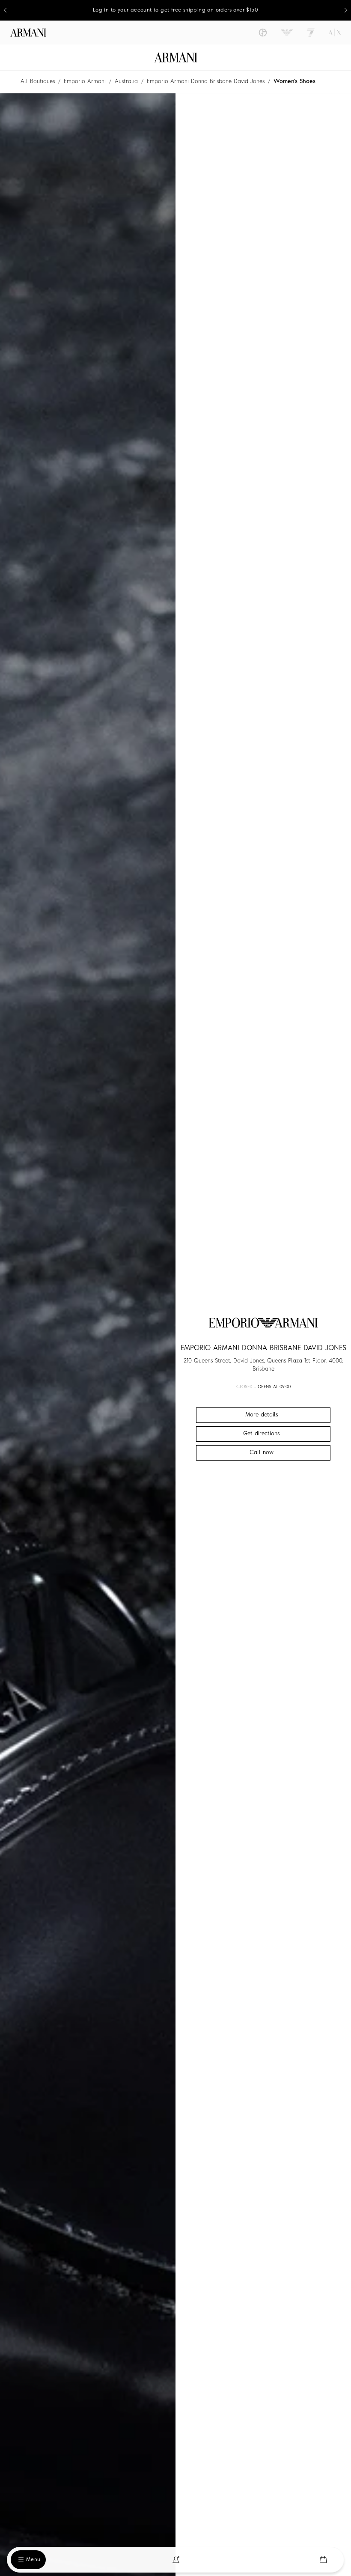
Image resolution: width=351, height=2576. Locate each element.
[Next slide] (346, 10)
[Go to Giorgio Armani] (263, 33)
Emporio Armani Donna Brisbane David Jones (206, 82)
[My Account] (176, 2560)
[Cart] (323, 2560)
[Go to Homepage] (176, 57)
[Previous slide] (5, 10)
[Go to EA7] (311, 33)
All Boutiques (38, 82)
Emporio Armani (85, 82)
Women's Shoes (294, 82)
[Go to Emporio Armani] (287, 33)
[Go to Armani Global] (28, 33)
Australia (126, 82)
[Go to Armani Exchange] (335, 33)
